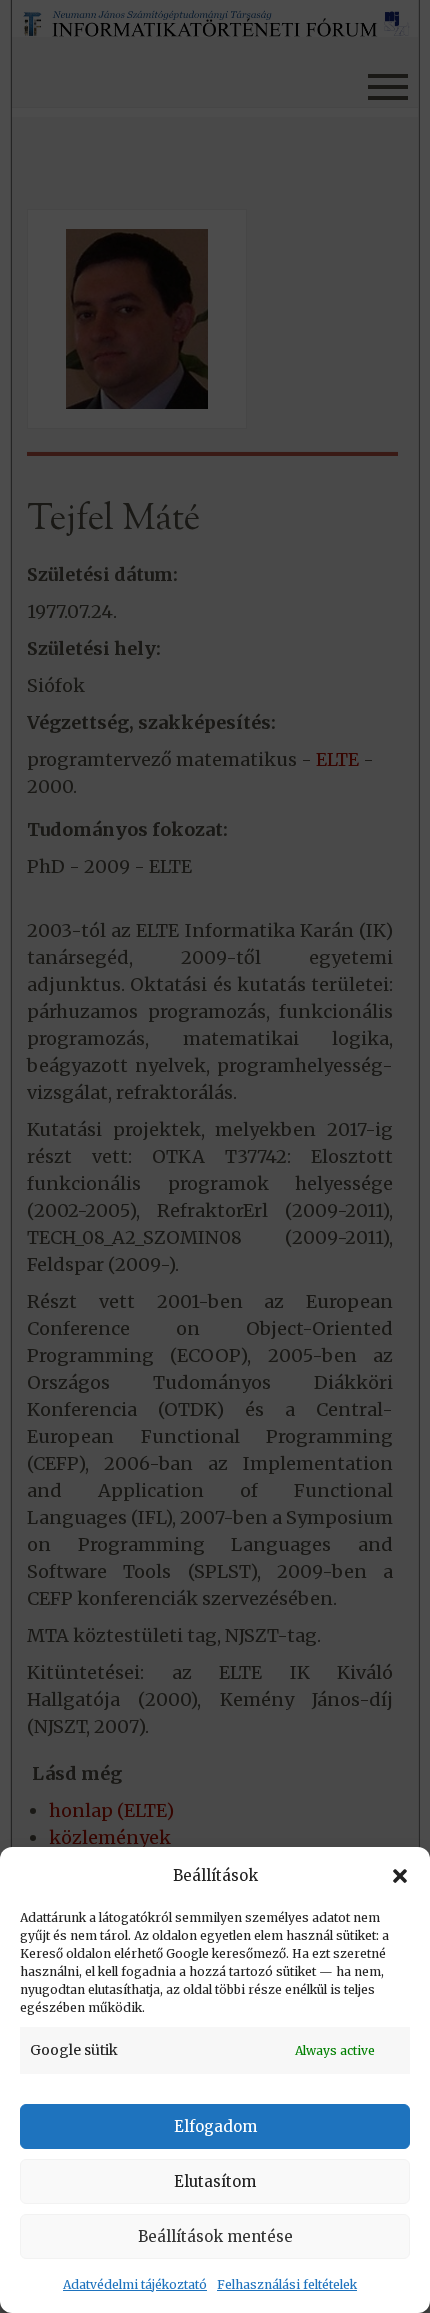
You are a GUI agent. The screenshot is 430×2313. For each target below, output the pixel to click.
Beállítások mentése (215, 2236)
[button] (400, 1876)
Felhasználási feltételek (287, 2284)
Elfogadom (215, 2126)
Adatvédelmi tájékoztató (135, 2284)
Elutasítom (215, 2181)
